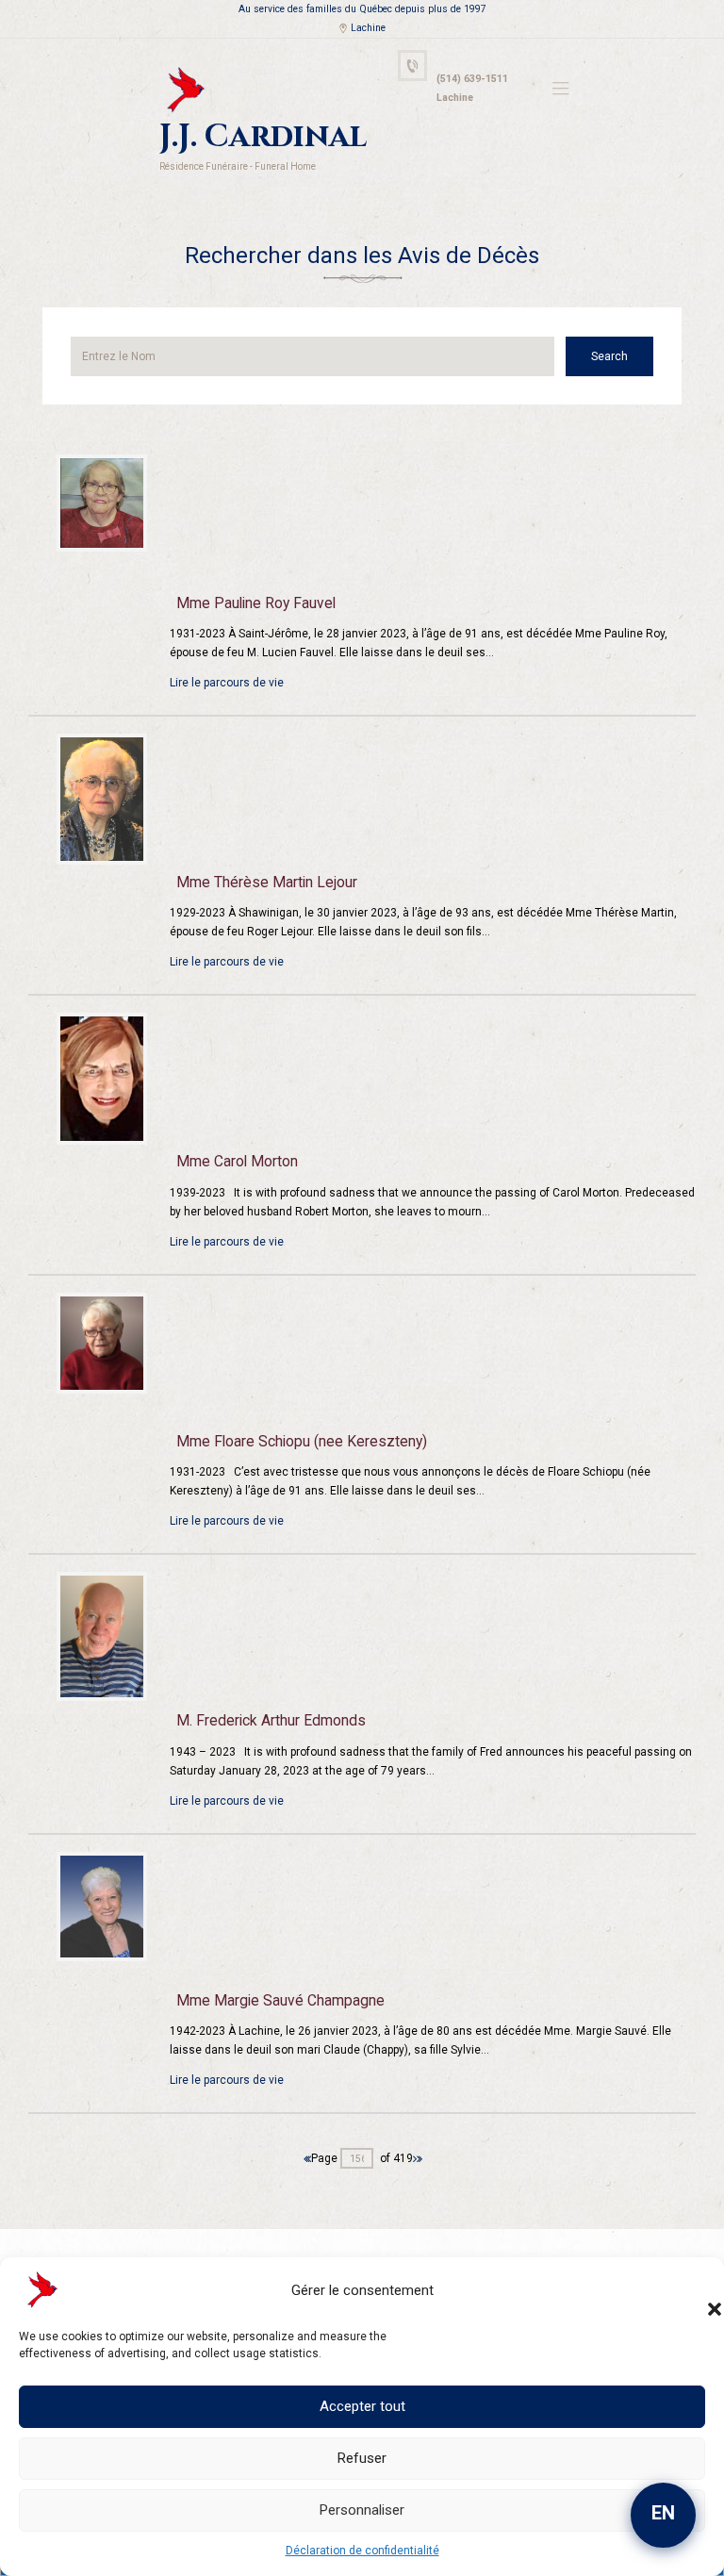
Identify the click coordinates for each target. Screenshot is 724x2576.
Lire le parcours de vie (227, 683)
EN (663, 2513)
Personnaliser (362, 2510)
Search (609, 356)
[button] (696, 2290)
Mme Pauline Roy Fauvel (256, 603)
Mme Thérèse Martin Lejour (267, 883)
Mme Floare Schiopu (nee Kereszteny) (302, 1442)
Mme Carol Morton (237, 1162)
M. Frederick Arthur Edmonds (271, 1721)
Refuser (362, 2458)
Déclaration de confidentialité (362, 2551)
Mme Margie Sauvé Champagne (280, 2001)
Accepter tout (362, 2406)
